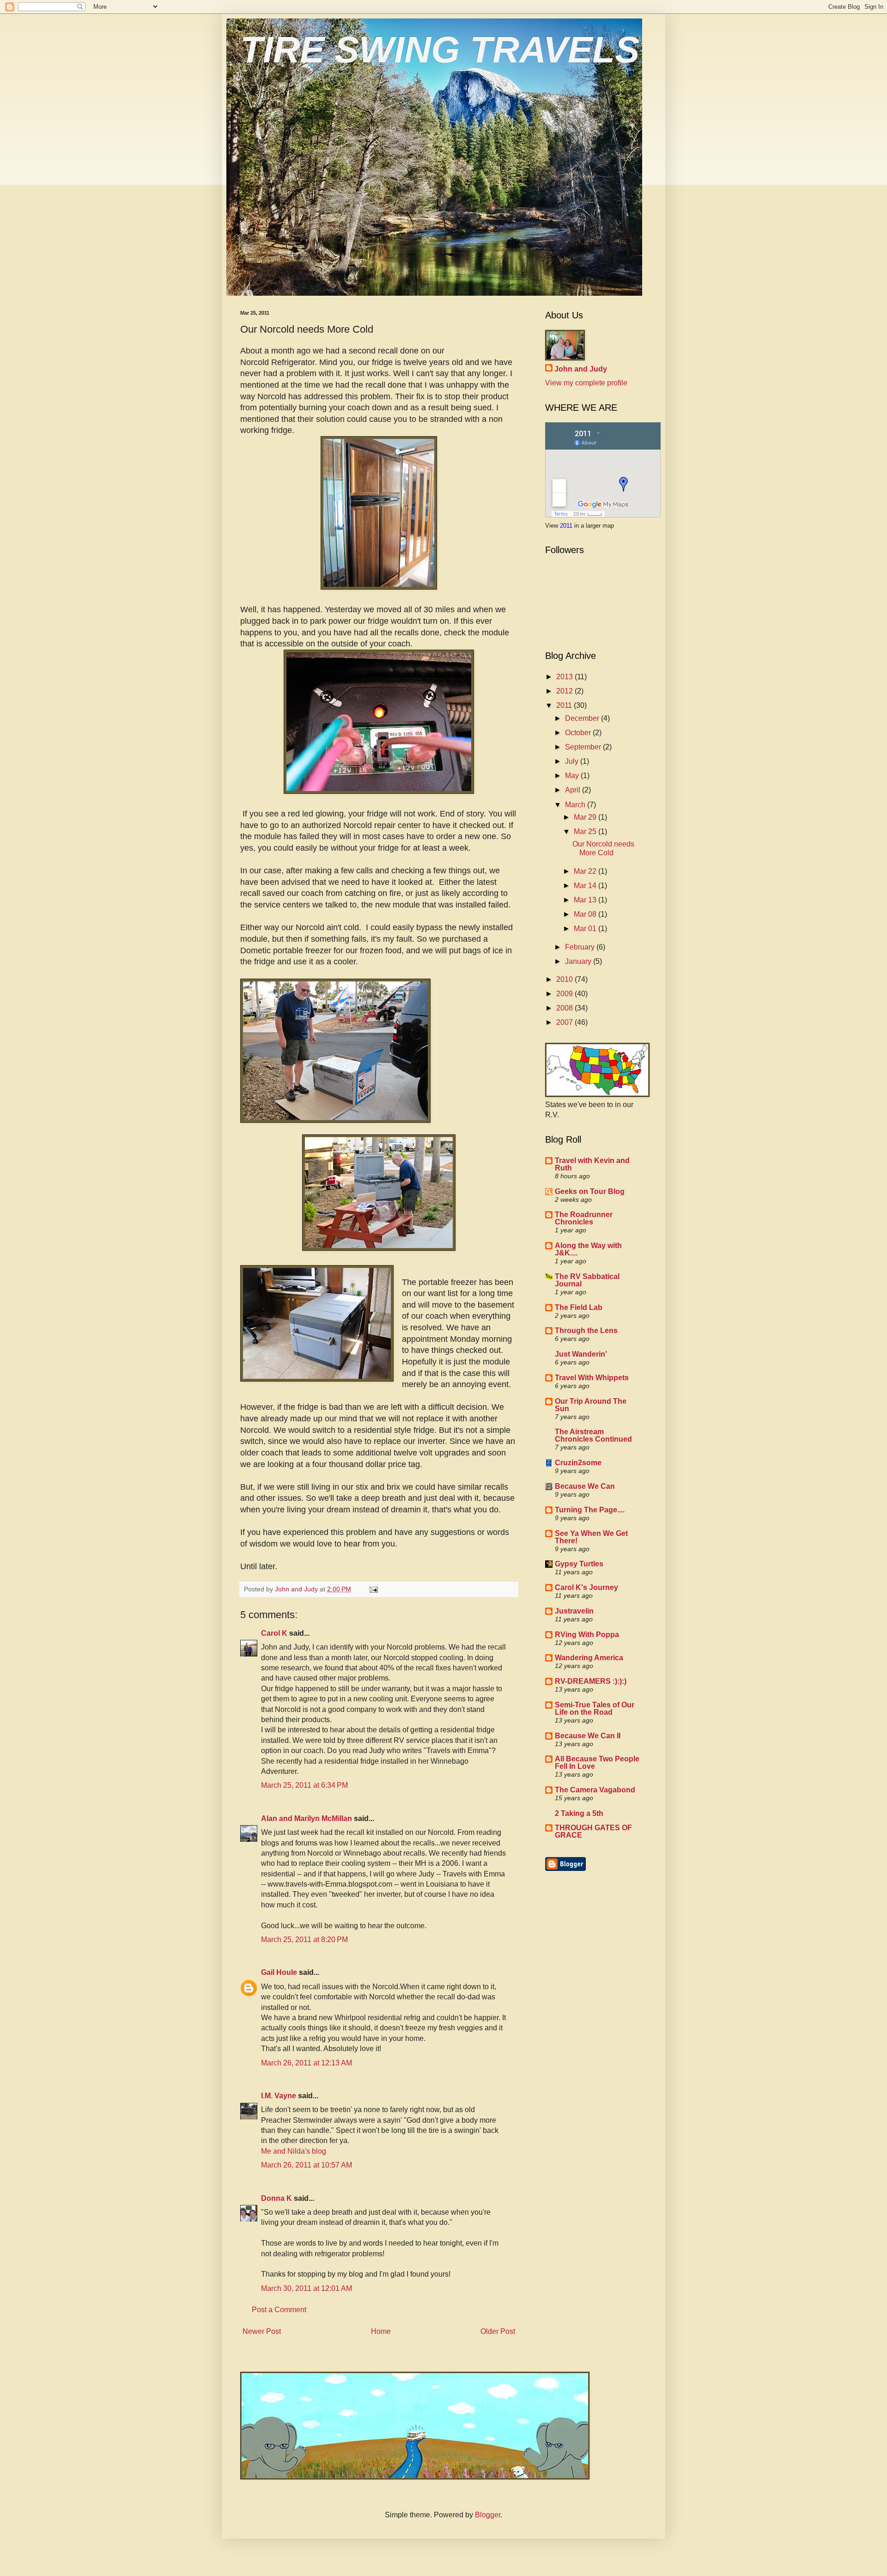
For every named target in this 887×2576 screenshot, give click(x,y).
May (573, 776)
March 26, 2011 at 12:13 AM (307, 2063)
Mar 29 (586, 817)
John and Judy (581, 369)
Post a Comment (279, 2310)
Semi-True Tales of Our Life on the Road (595, 1708)
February (581, 947)
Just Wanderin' (581, 1354)
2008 (565, 1008)
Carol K (274, 1633)
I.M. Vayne (279, 2096)
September (584, 747)
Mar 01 (586, 929)
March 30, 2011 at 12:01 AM (307, 2288)
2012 (565, 691)
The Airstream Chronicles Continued (593, 1435)
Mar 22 (586, 871)
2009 (565, 994)
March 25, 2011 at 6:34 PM (304, 1785)
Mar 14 (586, 886)
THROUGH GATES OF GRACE (593, 1831)
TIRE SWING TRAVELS (440, 50)
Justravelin (574, 1611)
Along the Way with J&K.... (588, 1249)
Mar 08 (586, 914)
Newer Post (262, 2331)
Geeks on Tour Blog (590, 1191)
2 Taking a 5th (579, 1813)
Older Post (498, 2331)
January (579, 961)
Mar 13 (586, 900)
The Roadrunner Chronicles (584, 1218)
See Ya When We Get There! (591, 1537)
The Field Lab (579, 1307)
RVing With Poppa (587, 1635)
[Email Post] (373, 1589)
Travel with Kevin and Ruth (592, 1164)
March (576, 805)
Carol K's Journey (586, 1587)
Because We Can (585, 1486)
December (583, 718)
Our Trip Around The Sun (591, 1405)
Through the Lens (586, 1331)
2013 (565, 677)
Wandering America (589, 1658)
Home (381, 2331)
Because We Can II (588, 1736)
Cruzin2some (578, 1463)
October (579, 733)
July (573, 761)
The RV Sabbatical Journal (587, 1280)
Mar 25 (586, 831)
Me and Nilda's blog (294, 2151)
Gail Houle (279, 1972)
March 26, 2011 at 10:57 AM (307, 2165)
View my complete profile (586, 383)
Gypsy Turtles (579, 1564)
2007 (565, 1022)
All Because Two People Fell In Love (597, 1763)
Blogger (488, 2515)
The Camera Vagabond (595, 1790)
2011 (567, 526)
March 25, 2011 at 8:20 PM (304, 1940)
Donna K (276, 2198)
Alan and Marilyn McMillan (307, 1818)
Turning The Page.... (590, 1510)
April (574, 790)
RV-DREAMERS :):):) (591, 1681)
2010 (565, 979)
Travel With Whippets (592, 1378)
